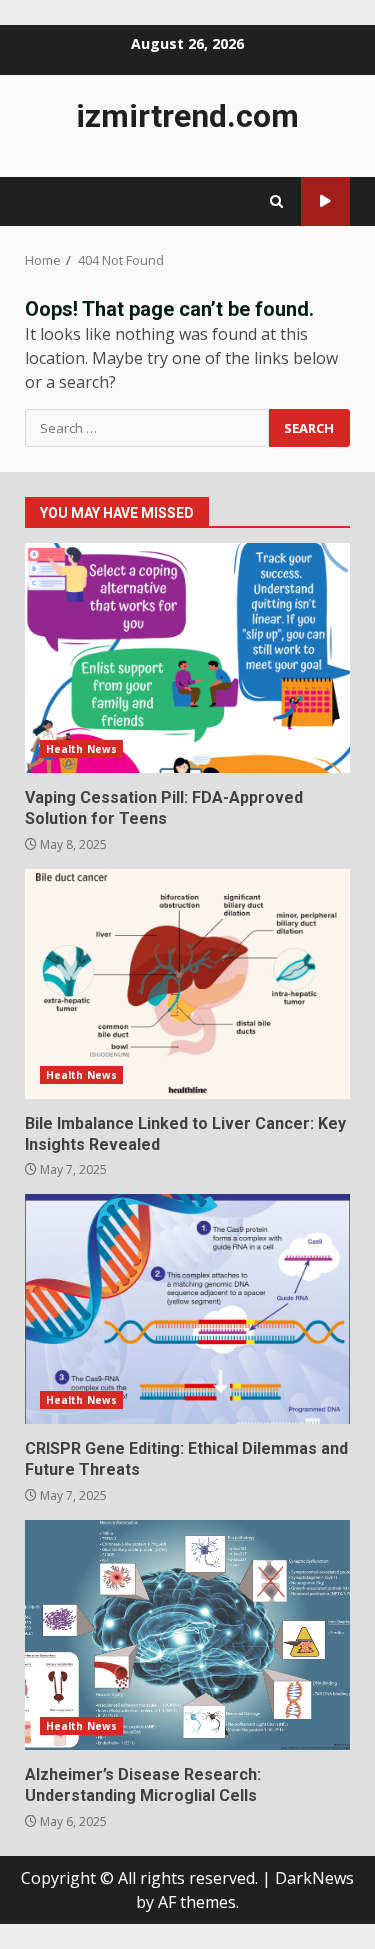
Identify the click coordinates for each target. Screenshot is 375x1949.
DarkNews (314, 1878)
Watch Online (325, 201)
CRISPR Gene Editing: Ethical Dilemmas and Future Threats (187, 1309)
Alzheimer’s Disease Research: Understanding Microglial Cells (187, 1635)
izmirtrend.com (187, 116)
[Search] (276, 201)
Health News (81, 749)
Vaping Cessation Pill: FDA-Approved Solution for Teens (187, 658)
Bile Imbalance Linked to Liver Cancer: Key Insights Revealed (187, 984)
